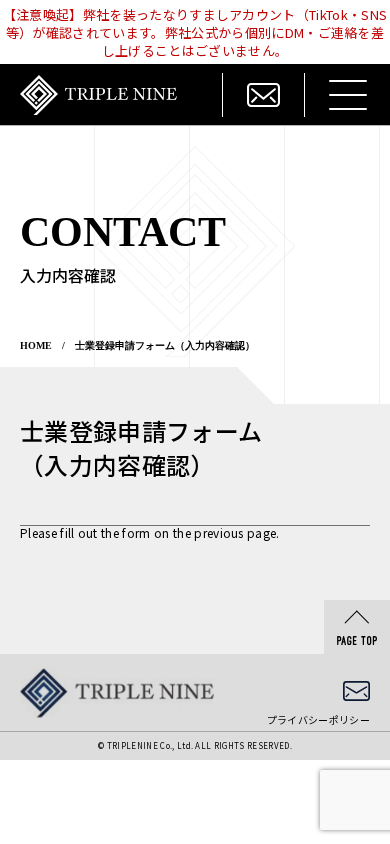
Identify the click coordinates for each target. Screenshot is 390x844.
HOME (36, 345)
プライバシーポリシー (318, 719)
